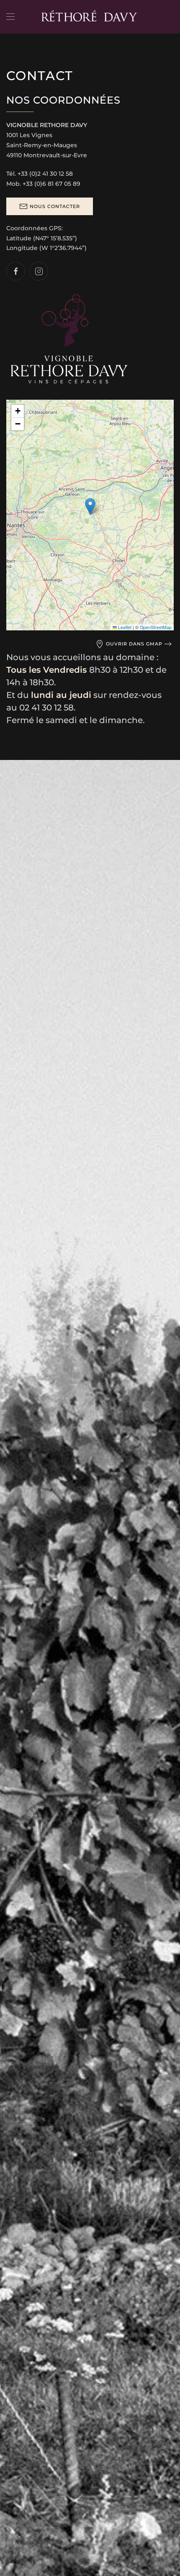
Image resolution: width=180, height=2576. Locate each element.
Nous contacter (55, 206)
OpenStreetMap (156, 627)
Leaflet (124, 627)
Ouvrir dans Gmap (134, 644)
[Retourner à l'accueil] (90, 17)
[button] (10, 17)
